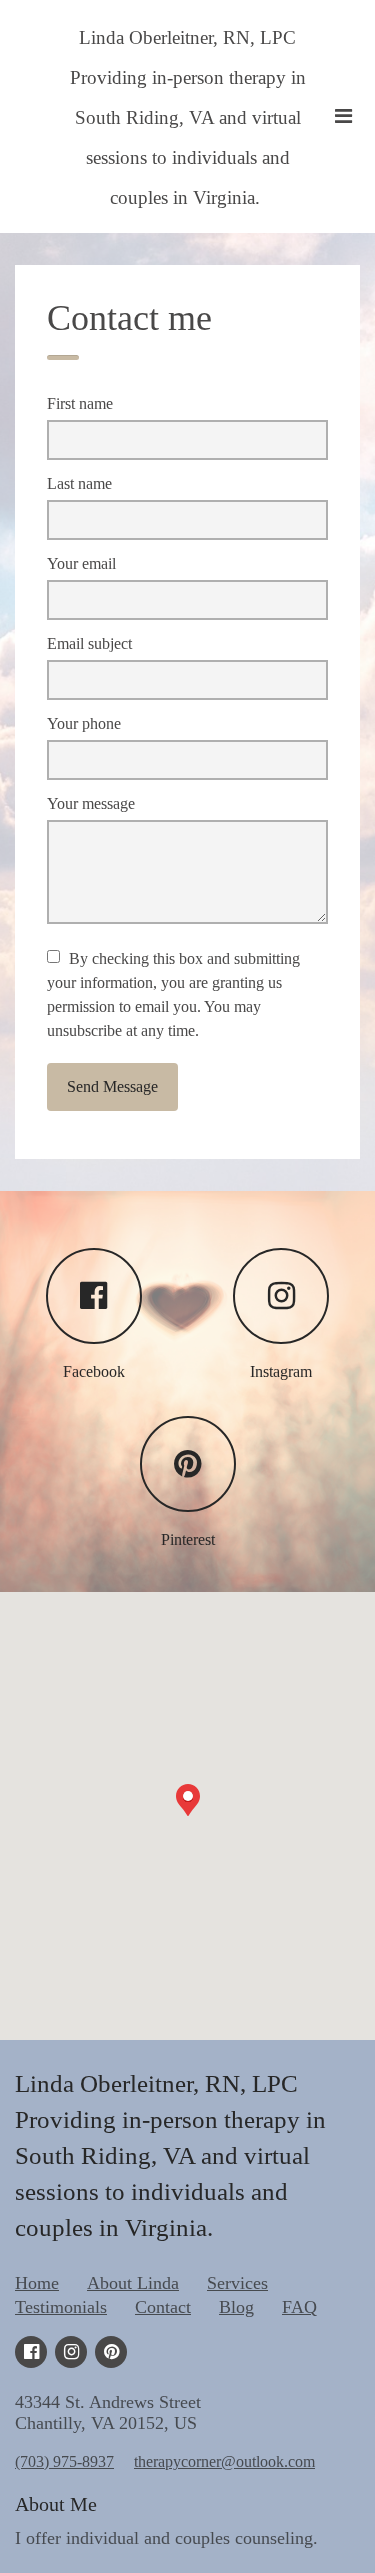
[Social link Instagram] (71, 2352)
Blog (236, 2307)
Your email (81, 563)
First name (80, 403)
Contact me (129, 318)
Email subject (89, 643)
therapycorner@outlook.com (224, 2461)
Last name (79, 483)
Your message (91, 803)
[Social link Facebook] (31, 2352)
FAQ (299, 2307)
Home (37, 2283)
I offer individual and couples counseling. (166, 2538)
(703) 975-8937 (64, 2461)
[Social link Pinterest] (111, 2352)
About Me (56, 2504)
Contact (163, 2307)
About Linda (133, 2283)
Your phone (84, 723)
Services (237, 2283)
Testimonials (61, 2307)
